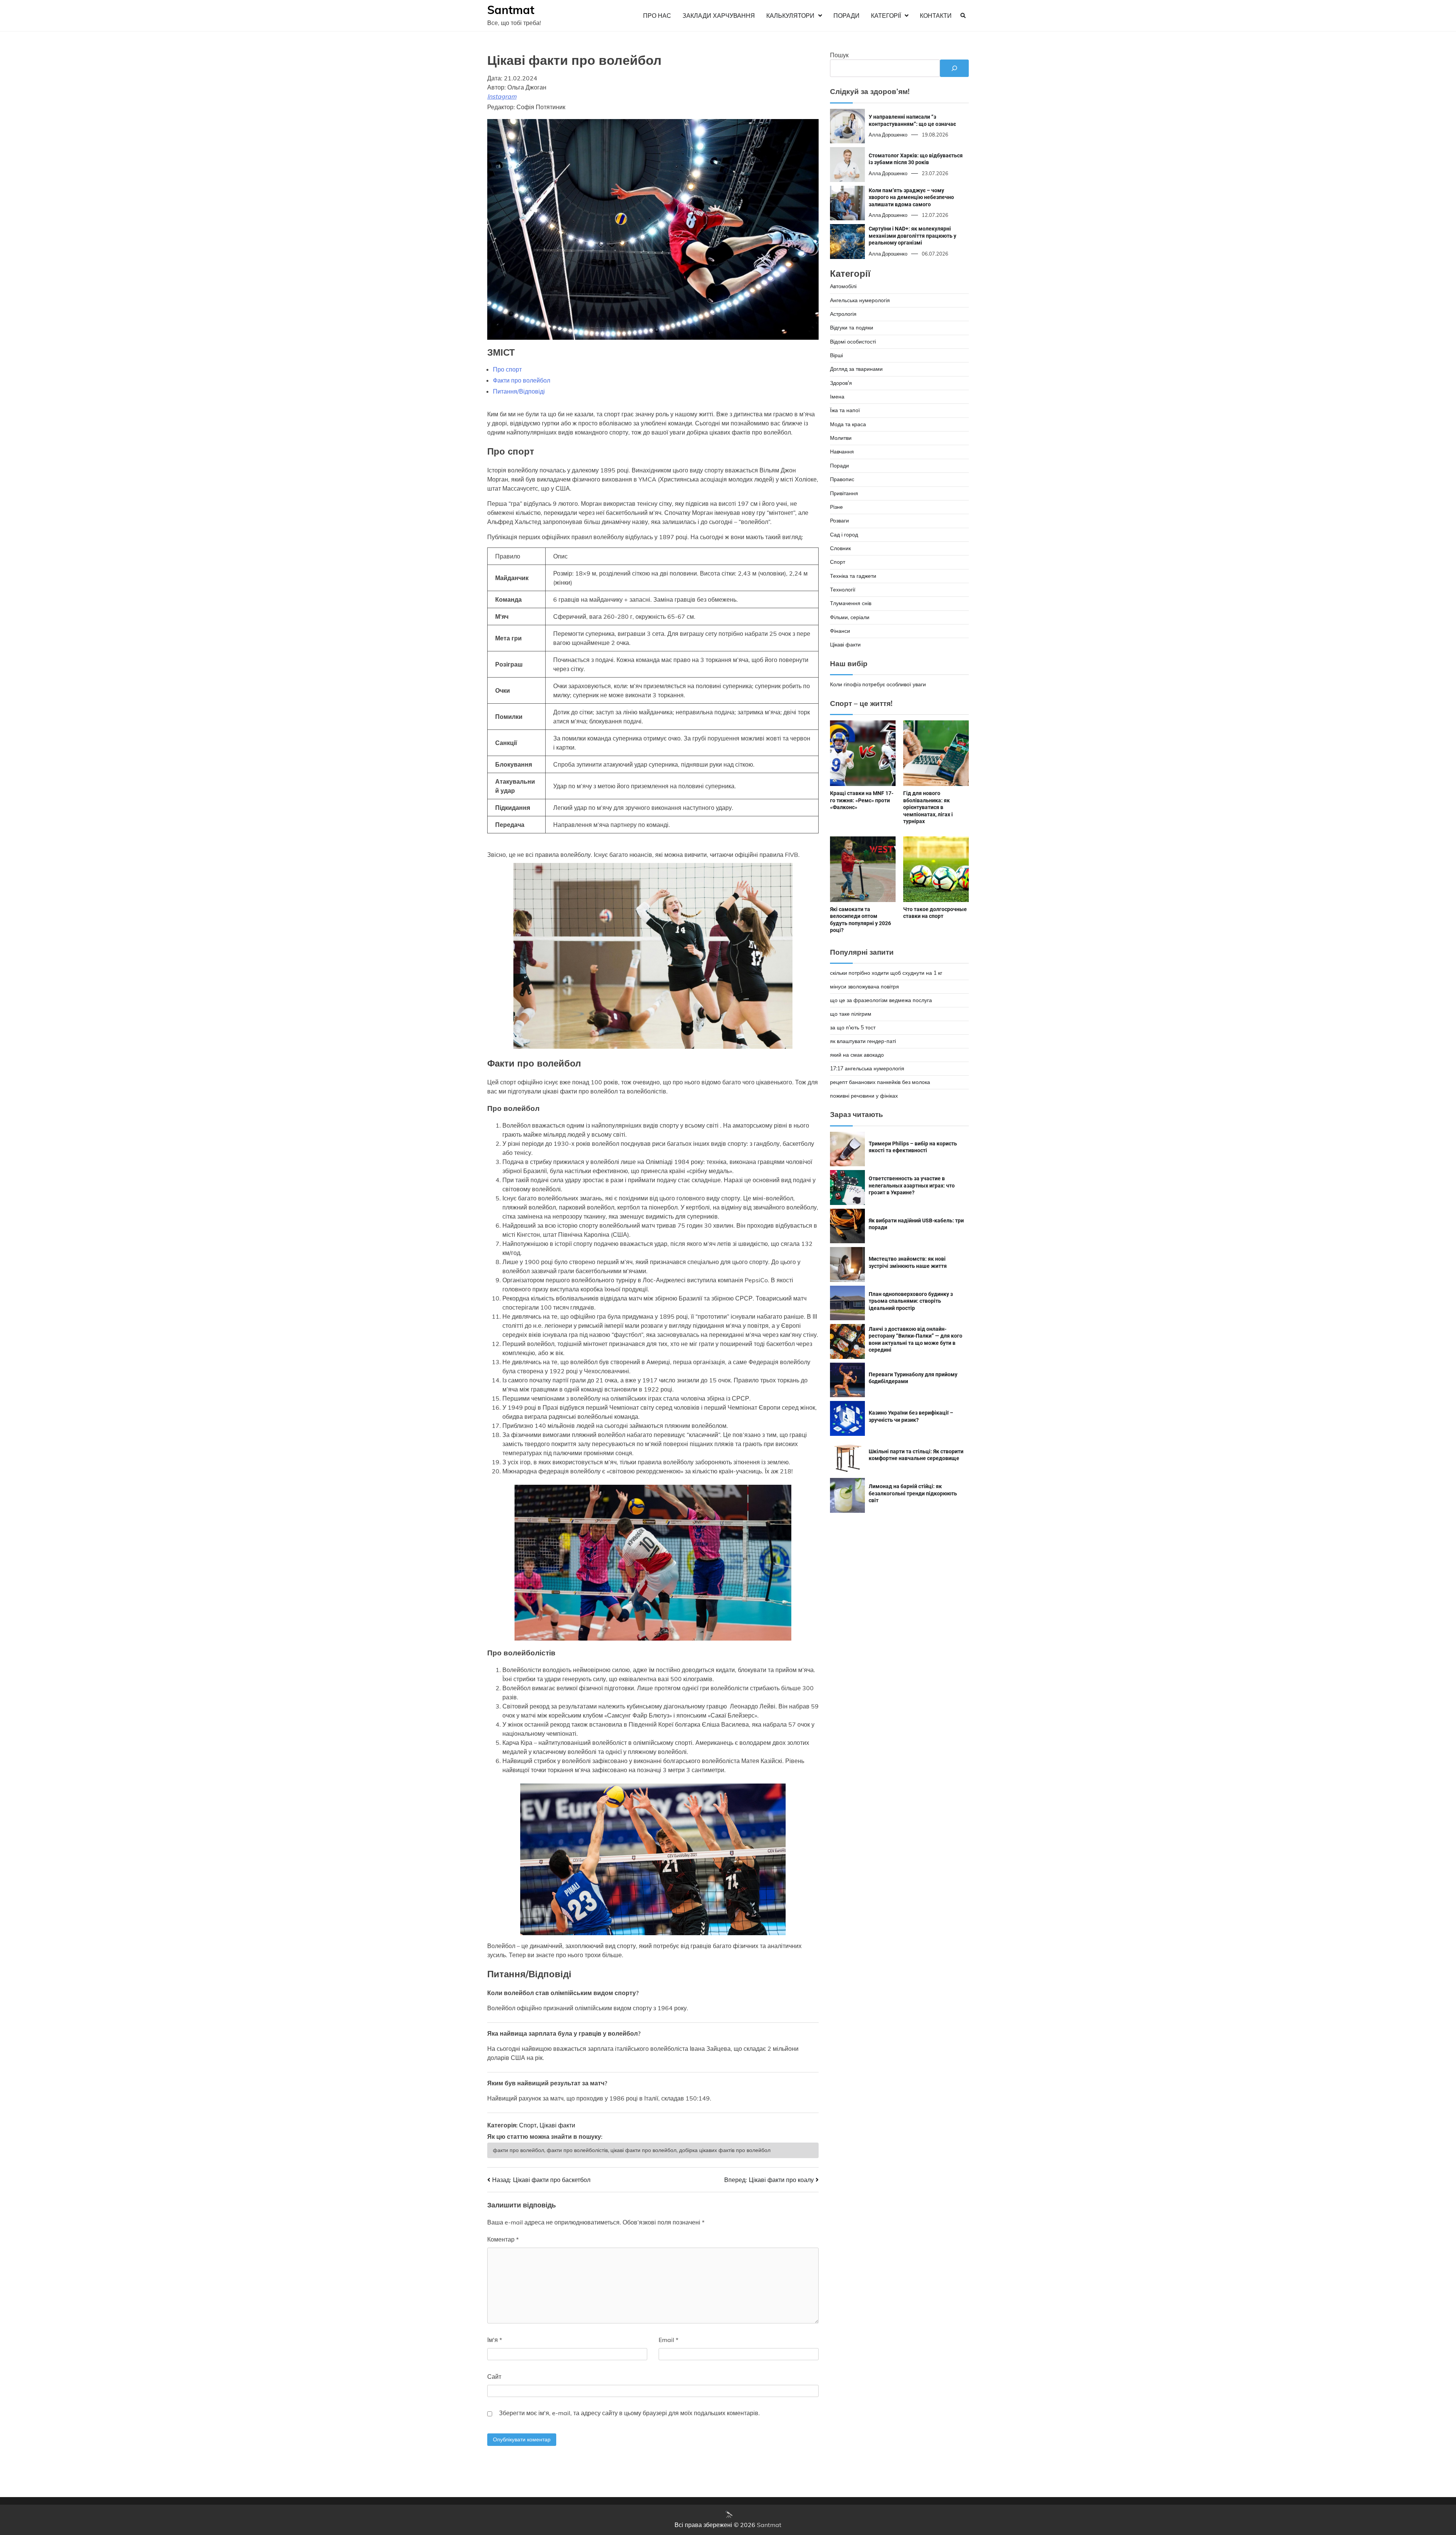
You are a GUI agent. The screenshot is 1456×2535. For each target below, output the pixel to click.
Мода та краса (848, 424)
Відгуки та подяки (852, 328)
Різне (836, 507)
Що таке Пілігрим (851, 1014)
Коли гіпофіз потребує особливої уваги (878, 684)
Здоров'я (841, 383)
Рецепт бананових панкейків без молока (880, 1082)
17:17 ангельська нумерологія (867, 1068)
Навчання (842, 452)
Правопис (842, 479)
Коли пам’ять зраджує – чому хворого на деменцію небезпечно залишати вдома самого (911, 197)
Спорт (528, 2125)
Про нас (657, 16)
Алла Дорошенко (888, 135)
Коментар (503, 2239)
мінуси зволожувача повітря (864, 987)
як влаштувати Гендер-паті (863, 1041)
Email (668, 2340)
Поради (846, 16)
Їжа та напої (845, 410)
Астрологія (843, 314)
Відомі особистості (853, 342)
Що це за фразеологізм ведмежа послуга (881, 1000)
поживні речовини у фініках (864, 1096)
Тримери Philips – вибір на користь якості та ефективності (913, 1147)
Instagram (502, 96)
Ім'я (495, 2340)
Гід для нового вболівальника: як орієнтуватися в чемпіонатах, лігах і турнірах (928, 807)
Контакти (936, 16)
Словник (840, 548)
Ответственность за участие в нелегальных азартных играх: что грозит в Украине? (912, 1185)
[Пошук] (954, 68)
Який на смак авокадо (857, 1055)
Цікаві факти (557, 2125)
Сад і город (844, 535)
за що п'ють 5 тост (853, 1027)
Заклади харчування (719, 16)
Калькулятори (790, 16)
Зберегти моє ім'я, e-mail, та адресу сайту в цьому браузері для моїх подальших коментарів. (629, 2413)
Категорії (886, 16)
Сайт (494, 2377)
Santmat (511, 10)
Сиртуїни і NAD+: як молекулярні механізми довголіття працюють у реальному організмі (912, 236)
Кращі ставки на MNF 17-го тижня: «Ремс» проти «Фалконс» (862, 800)
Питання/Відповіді (519, 391)
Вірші (836, 355)
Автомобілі (843, 286)
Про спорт (507, 369)
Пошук (839, 55)
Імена (837, 397)
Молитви (841, 438)
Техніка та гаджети (853, 576)
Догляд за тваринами (856, 369)
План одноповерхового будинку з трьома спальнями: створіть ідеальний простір (911, 1301)
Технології (843, 590)
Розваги (839, 521)
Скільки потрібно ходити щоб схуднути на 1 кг (886, 973)
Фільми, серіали (850, 617)
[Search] (963, 16)
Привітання (844, 493)
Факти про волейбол (522, 380)
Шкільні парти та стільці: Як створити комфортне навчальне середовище (916, 1455)
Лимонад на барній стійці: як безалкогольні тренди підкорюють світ (913, 1493)
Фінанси (840, 631)
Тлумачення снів (851, 603)
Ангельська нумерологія (860, 300)
